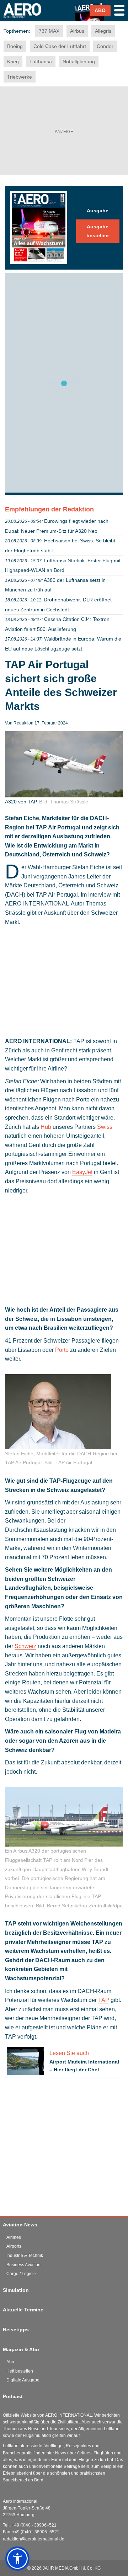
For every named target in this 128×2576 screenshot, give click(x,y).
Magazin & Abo (21, 2349)
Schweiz (25, 1646)
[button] (17, 2559)
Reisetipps (16, 2330)
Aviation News (20, 2225)
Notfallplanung (79, 62)
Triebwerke (20, 77)
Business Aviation (23, 2265)
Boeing (15, 46)
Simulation (16, 2290)
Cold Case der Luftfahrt (60, 46)
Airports (14, 2246)
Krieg (13, 62)
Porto (62, 1350)
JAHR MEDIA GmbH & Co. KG (72, 2568)
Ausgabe (98, 211)
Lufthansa (41, 62)
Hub (46, 1127)
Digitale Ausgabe (23, 2380)
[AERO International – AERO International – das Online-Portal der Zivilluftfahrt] (26, 21)
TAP (104, 2000)
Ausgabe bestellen (98, 231)
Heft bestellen (20, 2371)
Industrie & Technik (25, 2256)
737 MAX (49, 31)
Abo (10, 2362)
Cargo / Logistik (22, 2274)
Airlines (14, 2237)
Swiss (105, 1127)
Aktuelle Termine (23, 2310)
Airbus (77, 31)
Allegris (103, 31)
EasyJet (82, 1172)
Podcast (13, 2396)
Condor (105, 46)
